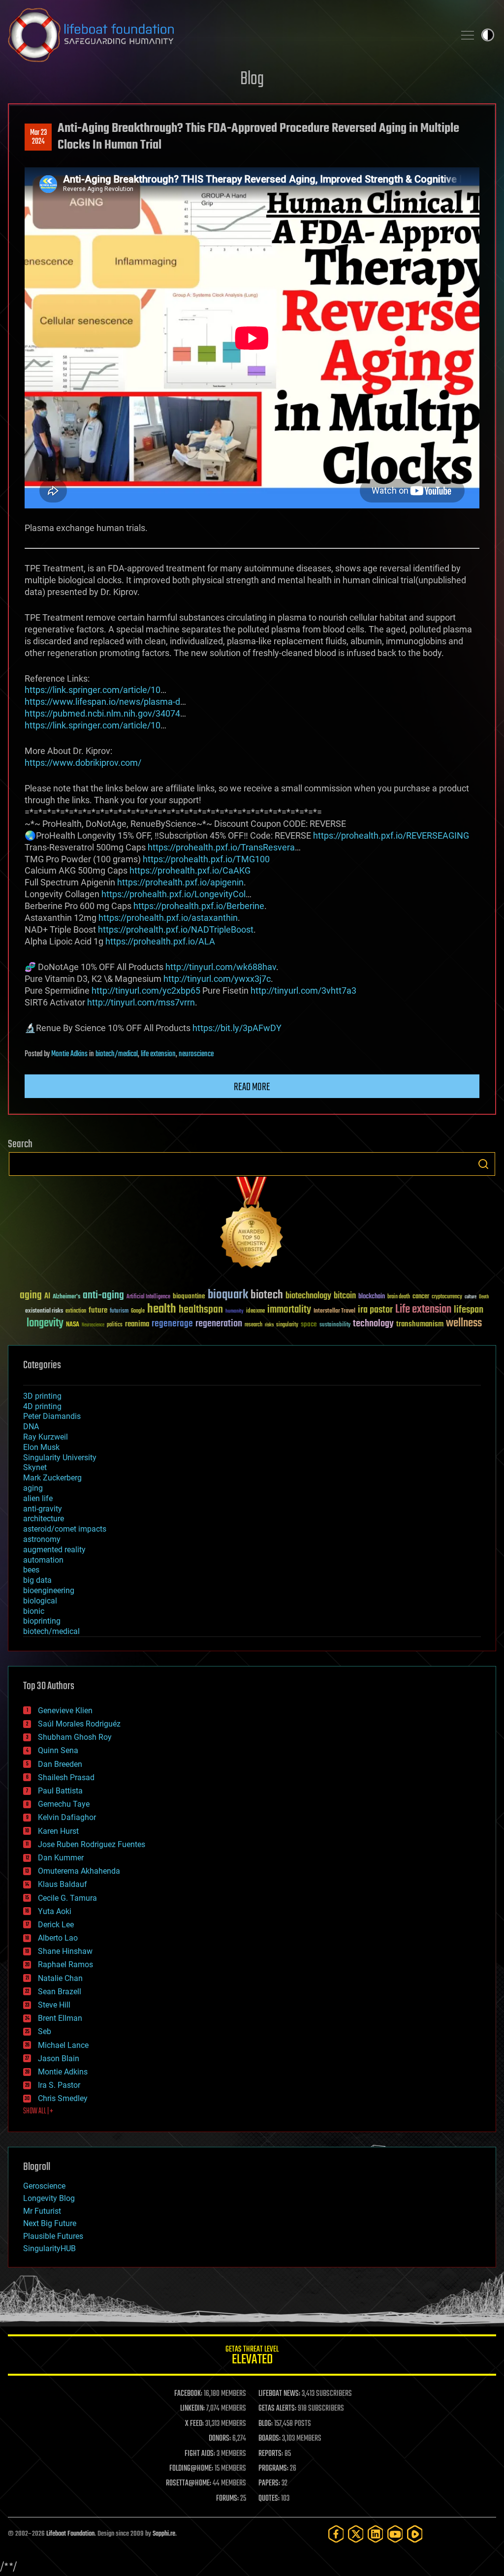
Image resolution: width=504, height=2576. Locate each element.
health (162, 1309)
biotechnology (308, 1296)
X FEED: (194, 2424)
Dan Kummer (61, 1858)
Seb (45, 2031)
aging (31, 1296)
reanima (137, 1324)
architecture (44, 1519)
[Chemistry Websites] (252, 1225)
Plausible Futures (53, 2236)
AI (47, 1297)
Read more (252, 1087)
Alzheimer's (66, 1297)
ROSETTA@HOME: (189, 2483)
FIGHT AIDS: (200, 2454)
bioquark (228, 1295)
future (98, 1310)
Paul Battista (60, 1791)
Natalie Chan (60, 1978)
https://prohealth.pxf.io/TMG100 (206, 859)
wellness (464, 1323)
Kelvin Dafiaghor (67, 1817)
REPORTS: (271, 2454)
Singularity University (60, 1458)
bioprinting (42, 1621)
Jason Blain (59, 2058)
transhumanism (420, 1324)
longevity (45, 1323)
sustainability (335, 1325)
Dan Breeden (60, 1764)
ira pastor (375, 1310)
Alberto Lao (58, 1938)
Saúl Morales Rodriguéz (79, 1724)
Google (138, 1311)
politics (115, 1325)
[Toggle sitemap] (468, 35)
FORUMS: (227, 2499)
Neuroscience (93, 1326)
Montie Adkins (69, 1054)
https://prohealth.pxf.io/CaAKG (190, 870)
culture (471, 1297)
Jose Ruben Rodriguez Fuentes (92, 1844)
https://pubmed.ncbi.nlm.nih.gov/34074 (102, 713)
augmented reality (54, 1550)
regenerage (172, 1324)
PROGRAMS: (273, 2469)
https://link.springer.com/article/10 (93, 690)
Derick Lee (56, 1925)
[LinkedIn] (376, 2534)
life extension (158, 1054)
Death (484, 1297)
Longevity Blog (49, 2198)
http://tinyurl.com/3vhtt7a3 (303, 990)
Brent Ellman (60, 2018)
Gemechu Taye (64, 1804)
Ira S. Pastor (59, 2085)
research (253, 1325)
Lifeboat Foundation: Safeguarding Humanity (227, 35)
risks (269, 1325)
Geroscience (44, 2186)
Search (483, 1164)
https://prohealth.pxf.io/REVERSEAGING (391, 835)
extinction (76, 1311)
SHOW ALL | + (38, 2111)
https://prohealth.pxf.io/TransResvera (221, 847)
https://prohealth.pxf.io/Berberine (199, 906)
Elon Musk (41, 1447)
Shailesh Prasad (66, 1777)
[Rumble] (415, 2534)
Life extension (423, 1310)
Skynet (35, 1467)
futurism (119, 1312)
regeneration (219, 1324)
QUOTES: (269, 2499)
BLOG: (266, 2424)
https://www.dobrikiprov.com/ (83, 763)
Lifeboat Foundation (70, 2534)
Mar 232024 (38, 137)
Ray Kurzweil (46, 1437)
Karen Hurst (58, 1831)
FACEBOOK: (188, 2394)
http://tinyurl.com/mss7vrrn (141, 1002)
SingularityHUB (49, 2248)
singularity (287, 1325)
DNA (31, 1427)
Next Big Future (50, 2223)
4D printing (42, 1406)
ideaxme (255, 1312)
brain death (399, 1297)
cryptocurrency (447, 1297)
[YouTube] (395, 2534)
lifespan (469, 1310)
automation (43, 1560)
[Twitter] (356, 2534)
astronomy (42, 1539)
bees (31, 1570)
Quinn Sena (58, 1750)
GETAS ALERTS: (277, 2409)
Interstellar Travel (334, 1311)
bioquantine (189, 1296)
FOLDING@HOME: (191, 2469)
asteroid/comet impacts (65, 1529)
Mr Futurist (42, 2211)
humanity (235, 1312)
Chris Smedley (63, 2098)
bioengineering (49, 1590)
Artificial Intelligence (148, 1297)
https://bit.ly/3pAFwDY (237, 1028)
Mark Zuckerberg (52, 1478)
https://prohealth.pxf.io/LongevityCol (173, 894)
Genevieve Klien (65, 1711)
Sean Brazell (60, 1992)
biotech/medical (117, 1054)
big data (37, 1580)
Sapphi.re (164, 2534)
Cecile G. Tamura (67, 1898)
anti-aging (103, 1296)
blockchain (372, 1297)
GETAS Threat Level (252, 2357)
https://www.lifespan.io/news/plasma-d (102, 702)
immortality (289, 1310)
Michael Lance (63, 2045)
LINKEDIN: (192, 2409)
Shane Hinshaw (65, 1951)
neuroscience (196, 1054)
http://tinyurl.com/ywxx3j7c (217, 979)
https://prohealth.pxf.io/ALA (160, 941)
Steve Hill (54, 2005)
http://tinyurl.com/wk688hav (221, 967)
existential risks (44, 1311)
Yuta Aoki (55, 1911)
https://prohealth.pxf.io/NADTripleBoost (176, 929)
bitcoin (345, 1296)
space (309, 1324)
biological (40, 1601)
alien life (38, 1498)
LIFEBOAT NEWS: (279, 2394)
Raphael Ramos (65, 1964)
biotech (267, 1295)
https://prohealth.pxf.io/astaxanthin (168, 918)
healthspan (201, 1310)
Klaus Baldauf (63, 1884)
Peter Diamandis (52, 1416)
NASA (73, 1325)
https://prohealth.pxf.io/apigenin (180, 882)
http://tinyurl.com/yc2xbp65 (146, 990)
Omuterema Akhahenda (79, 1871)
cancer (421, 1297)
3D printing (42, 1396)
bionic (34, 1611)
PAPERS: (269, 2483)
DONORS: (220, 2439)
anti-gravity (43, 1509)
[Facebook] (336, 2534)
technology (373, 1324)
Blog (252, 79)
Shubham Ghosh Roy (75, 1737)
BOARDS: (269, 2439)
